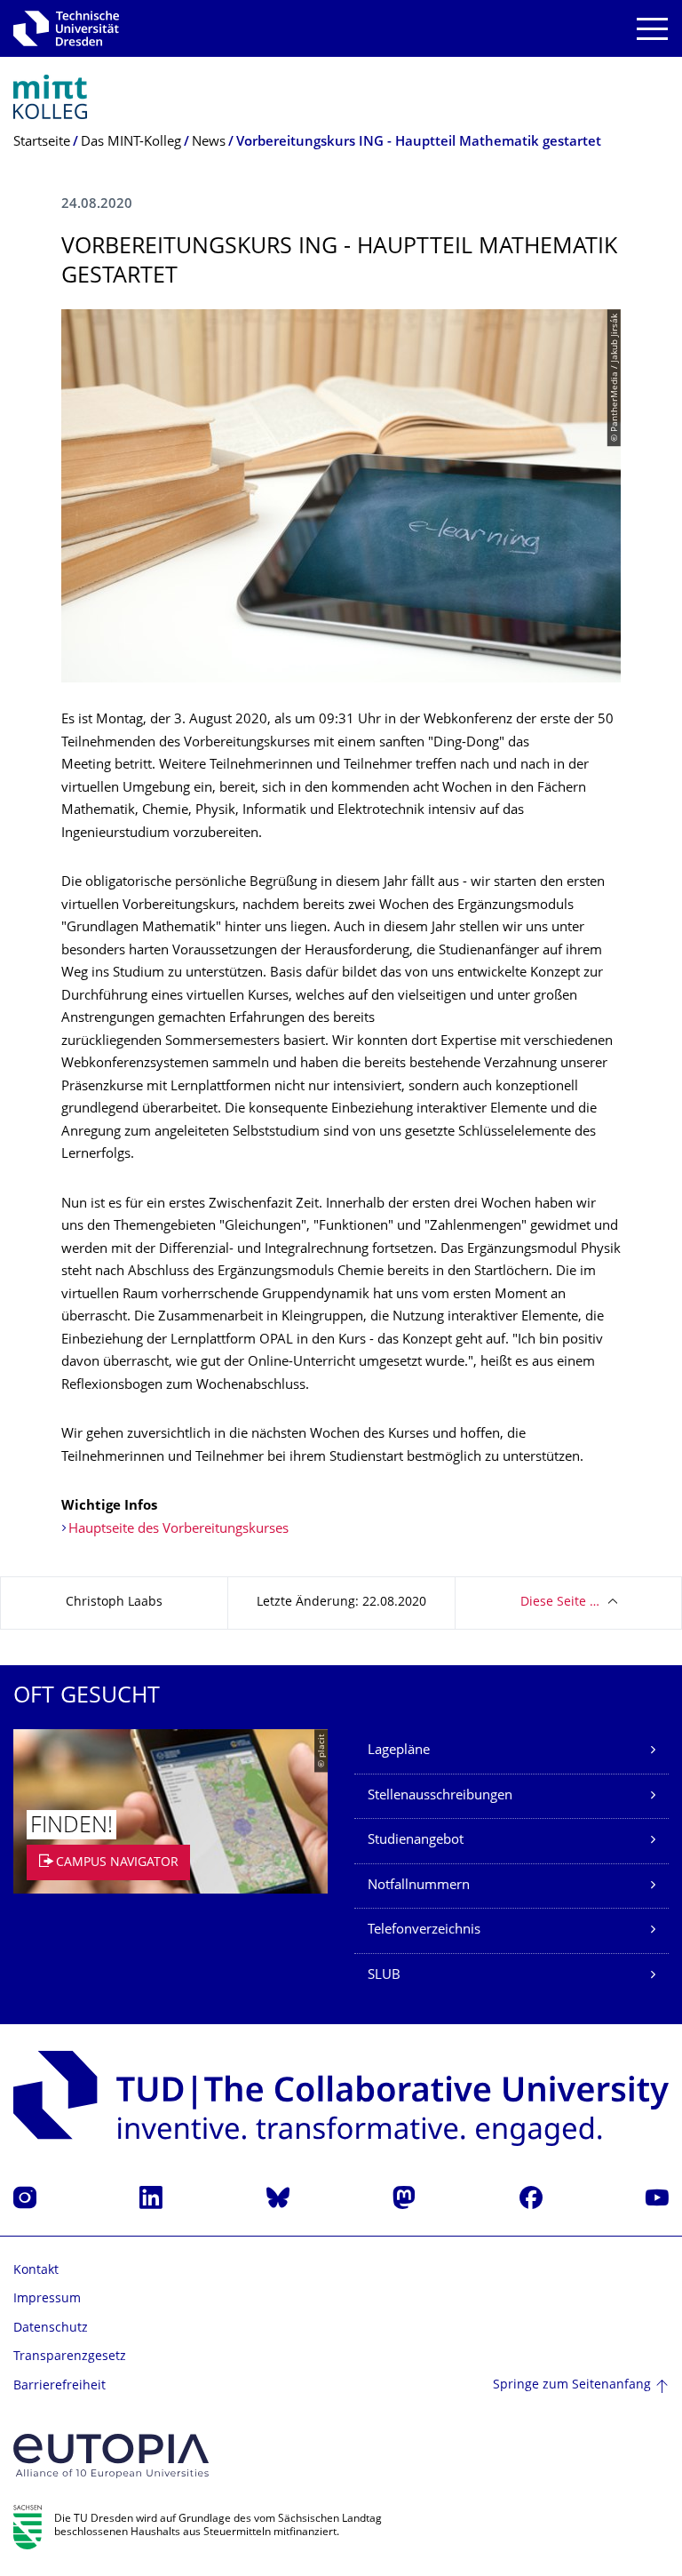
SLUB (384, 1976)
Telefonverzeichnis (424, 1930)
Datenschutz (51, 2329)
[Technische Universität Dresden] (66, 28)
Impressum (47, 2299)
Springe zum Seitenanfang (572, 2385)
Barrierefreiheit (59, 2386)
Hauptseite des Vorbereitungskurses (178, 1530)
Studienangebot (416, 1841)
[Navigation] (652, 29)
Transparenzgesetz (70, 2357)
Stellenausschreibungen (440, 1796)
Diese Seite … (560, 1603)
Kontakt (36, 2271)
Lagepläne (399, 1751)
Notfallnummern (419, 1886)
